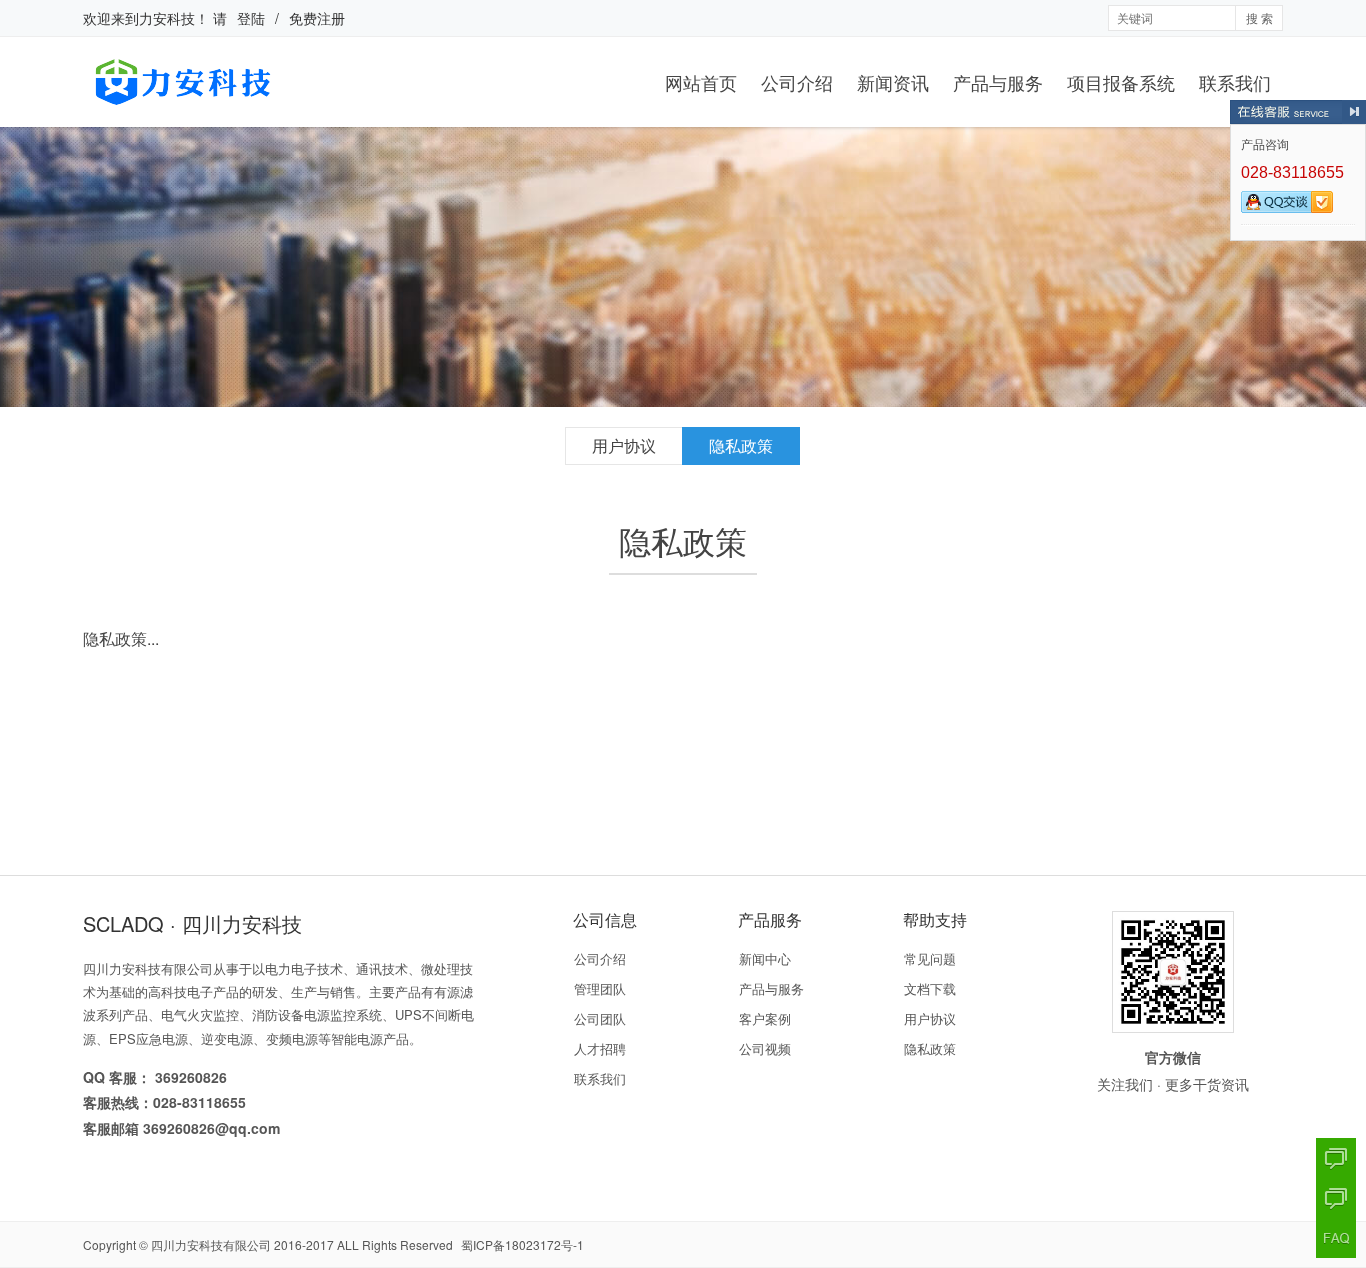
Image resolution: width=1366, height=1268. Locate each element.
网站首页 (701, 82)
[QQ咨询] (1336, 1158)
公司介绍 (797, 82)
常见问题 (930, 958)
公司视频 (765, 1048)
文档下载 (930, 988)
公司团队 (600, 1018)
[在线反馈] (1336, 1198)
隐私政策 (741, 445)
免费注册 (317, 18)
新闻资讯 (893, 82)
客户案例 (765, 1018)
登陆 (251, 18)
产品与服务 (998, 82)
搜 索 (1259, 17)
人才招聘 (600, 1048)
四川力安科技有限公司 (211, 1244)
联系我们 (1235, 82)
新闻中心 (765, 958)
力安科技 (167, 18)
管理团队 (600, 988)
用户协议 (624, 445)
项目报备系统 (1121, 82)
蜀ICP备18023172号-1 (522, 1244)
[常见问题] (1336, 1238)
